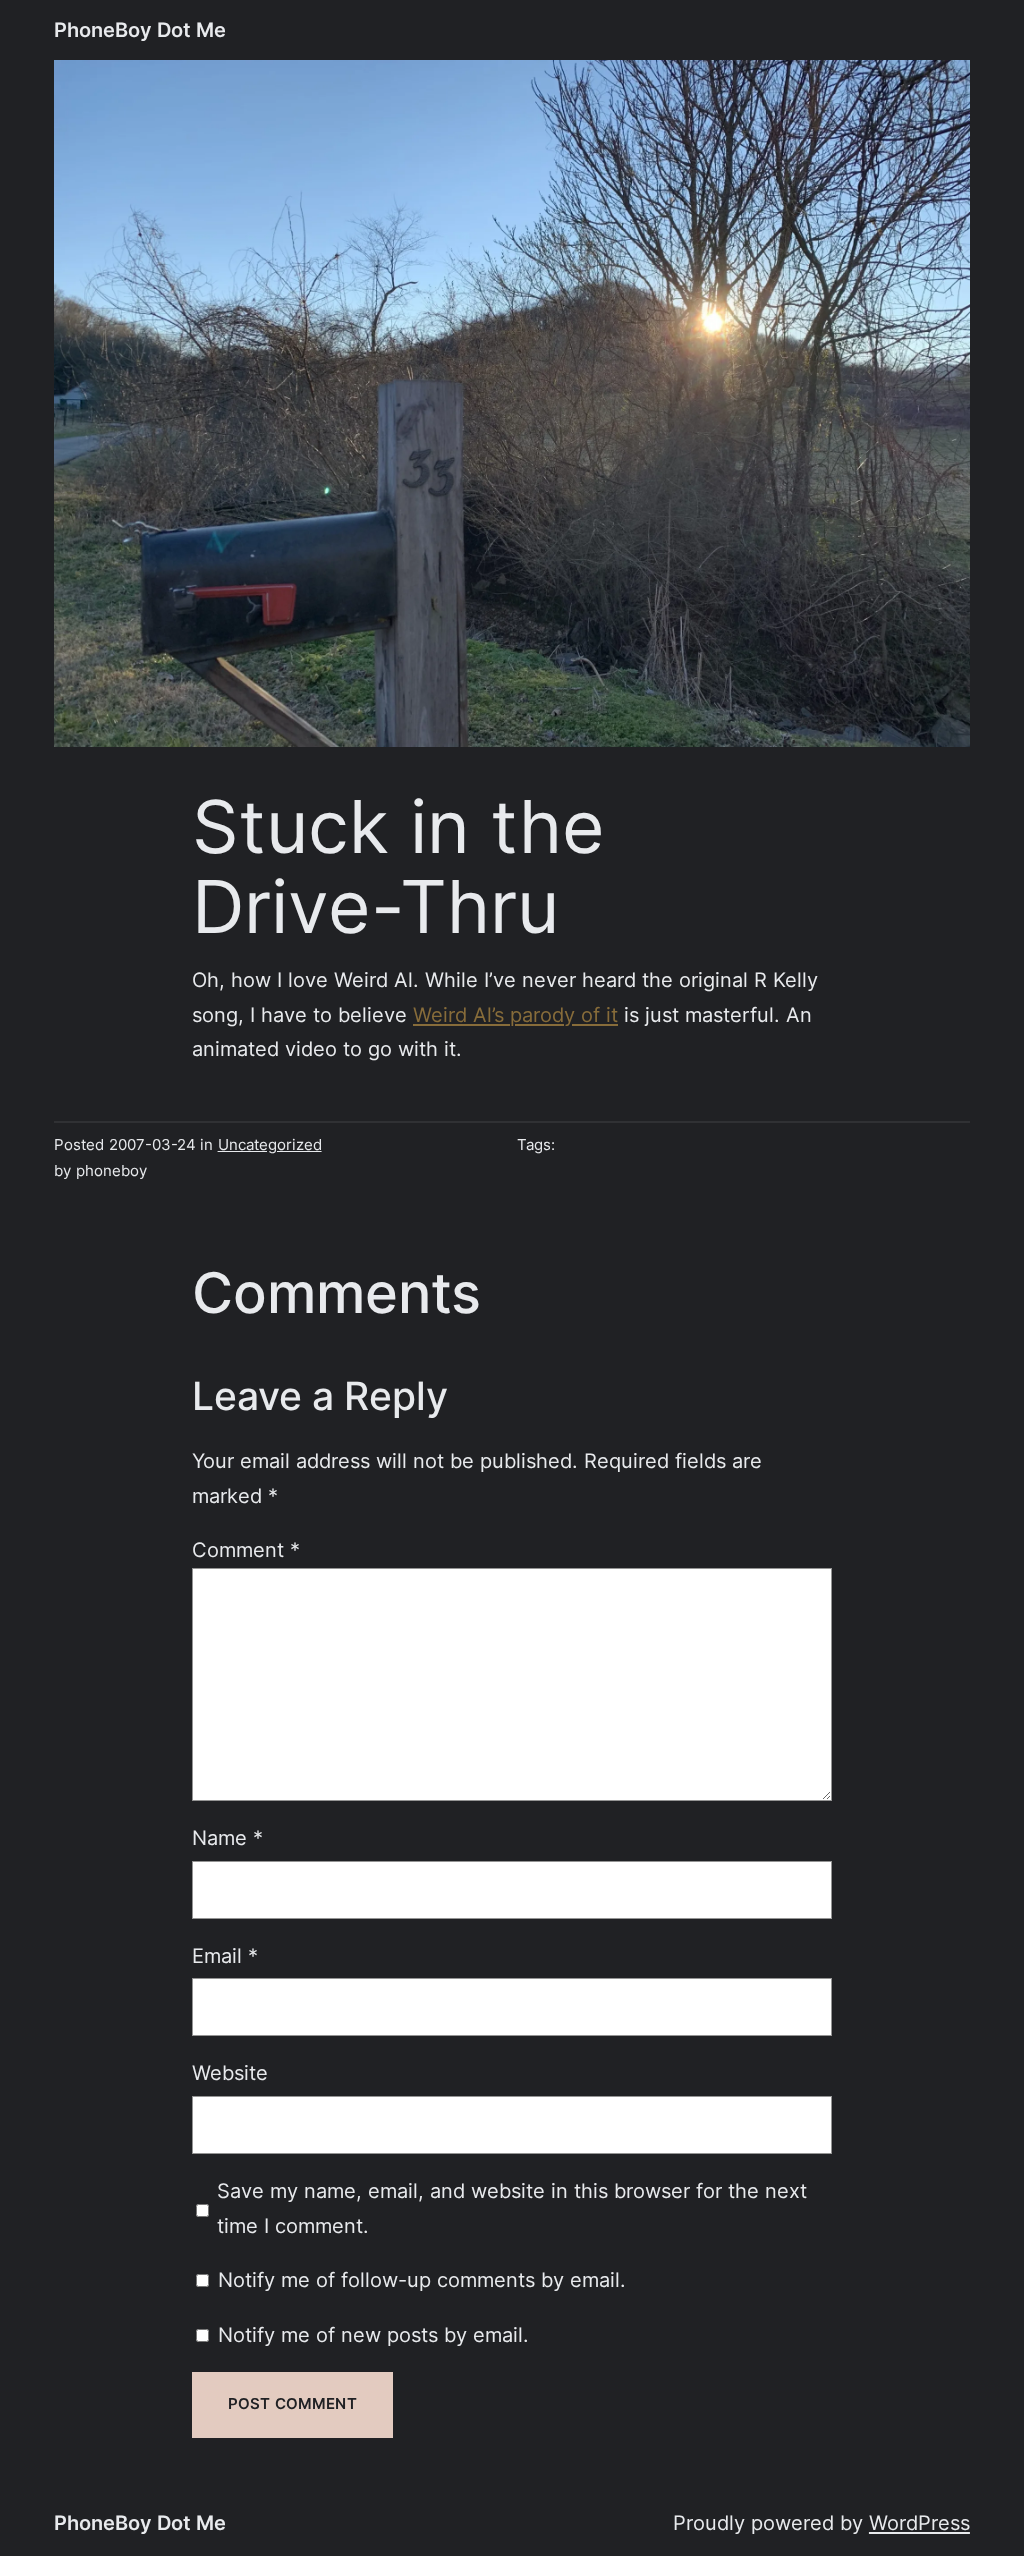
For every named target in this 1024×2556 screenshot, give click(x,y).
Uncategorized (270, 1145)
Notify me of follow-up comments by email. (422, 2279)
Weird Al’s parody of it (515, 1014)
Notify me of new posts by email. (373, 2334)
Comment (246, 1549)
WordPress (919, 2522)
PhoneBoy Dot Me (140, 29)
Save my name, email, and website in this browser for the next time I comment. (512, 2207)
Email (225, 1955)
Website (230, 2072)
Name (227, 1837)
